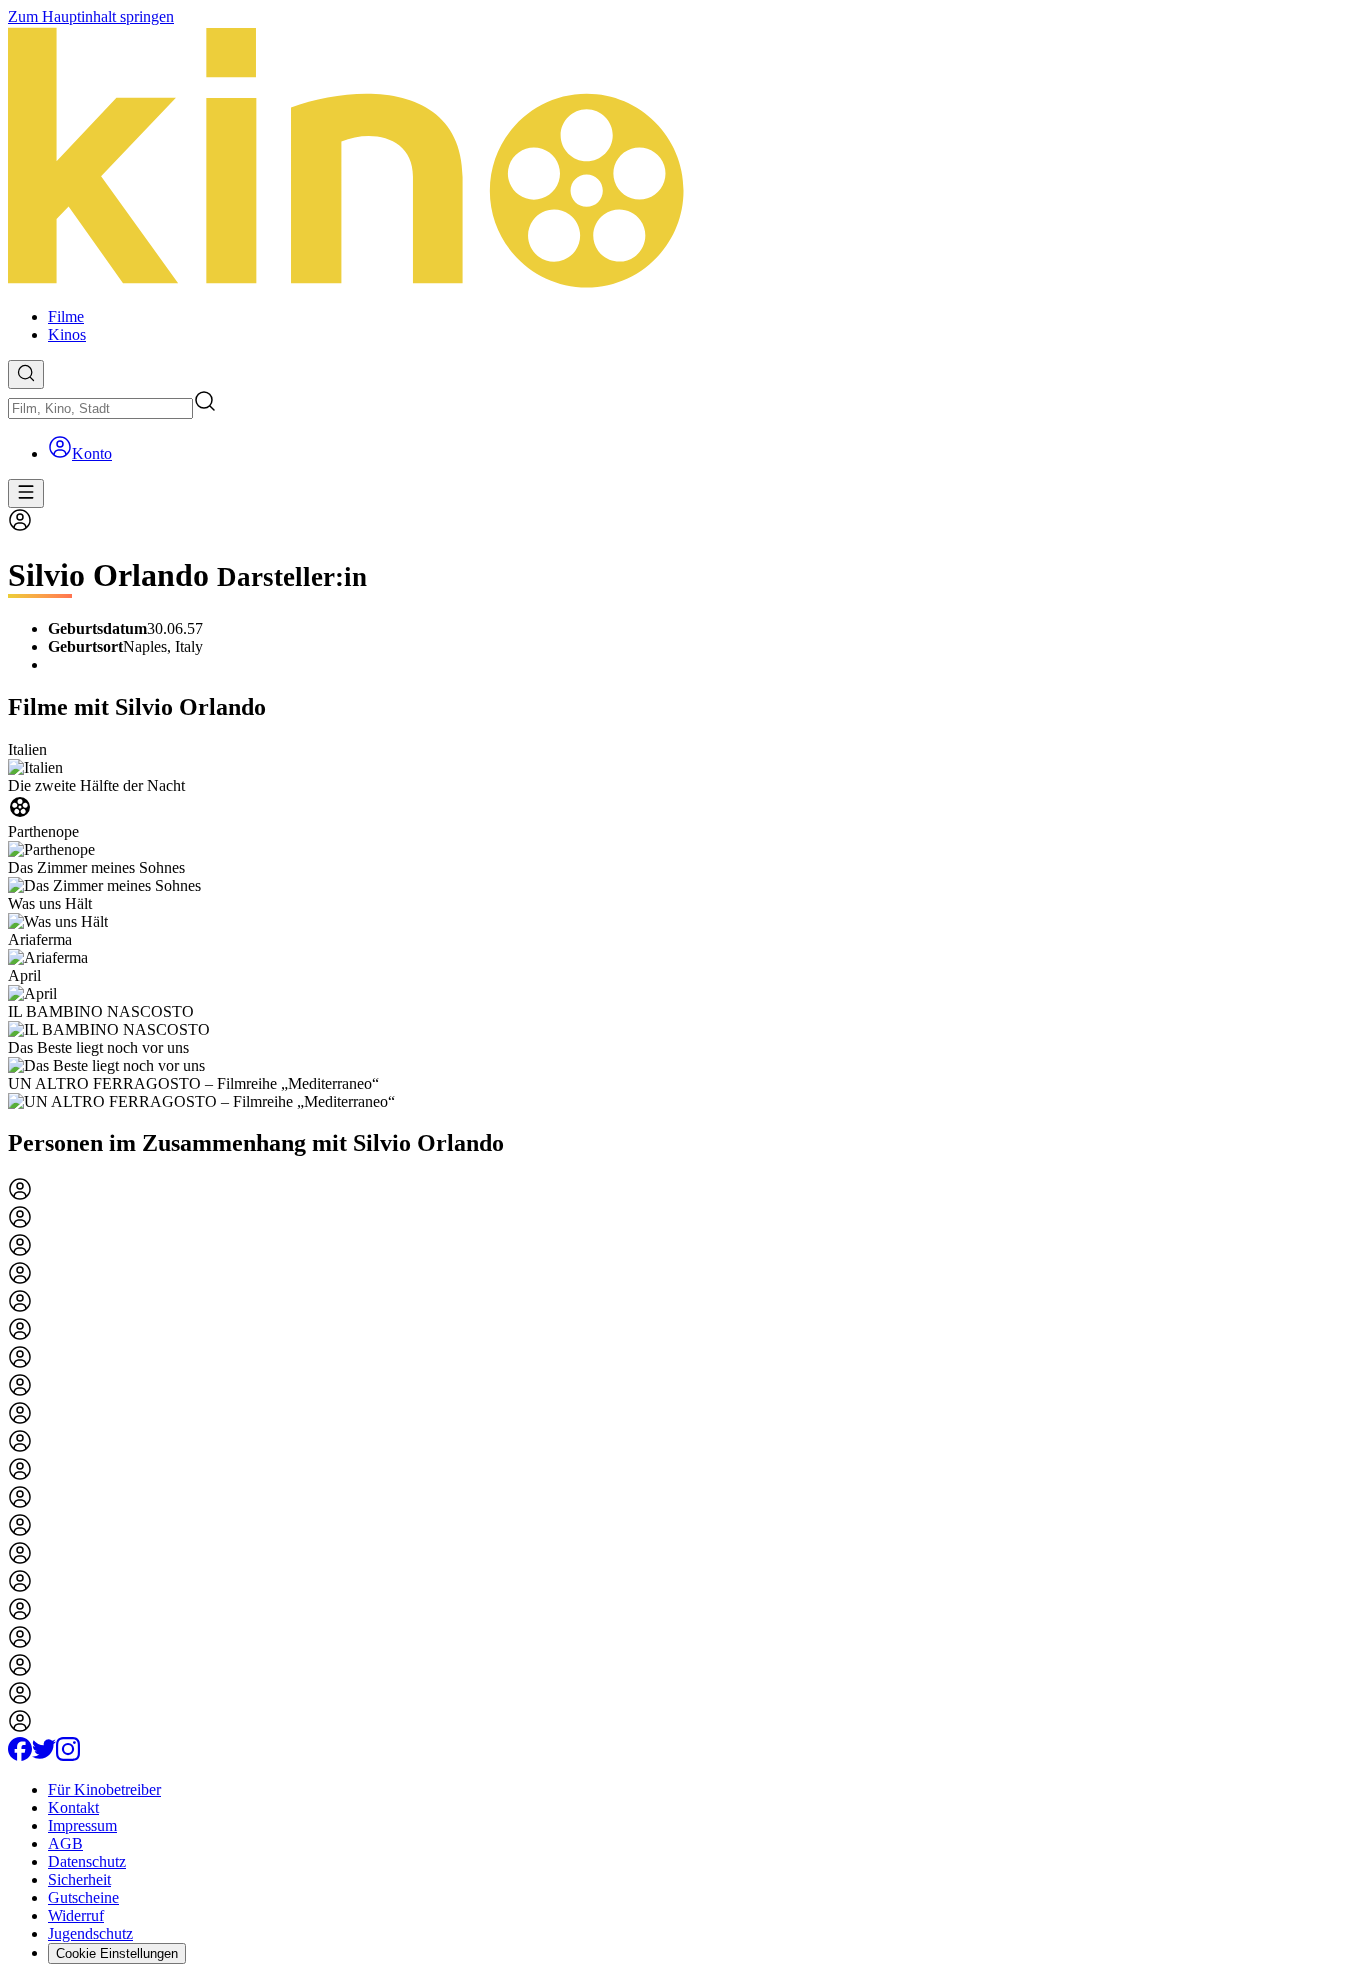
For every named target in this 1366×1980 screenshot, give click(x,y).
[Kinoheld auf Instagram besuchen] (68, 1755)
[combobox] (100, 408)
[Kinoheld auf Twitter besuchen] (44, 1755)
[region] (683, 926)
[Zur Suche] (26, 374)
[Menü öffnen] (26, 493)
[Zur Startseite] (683, 159)
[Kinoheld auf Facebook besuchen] (20, 1755)
